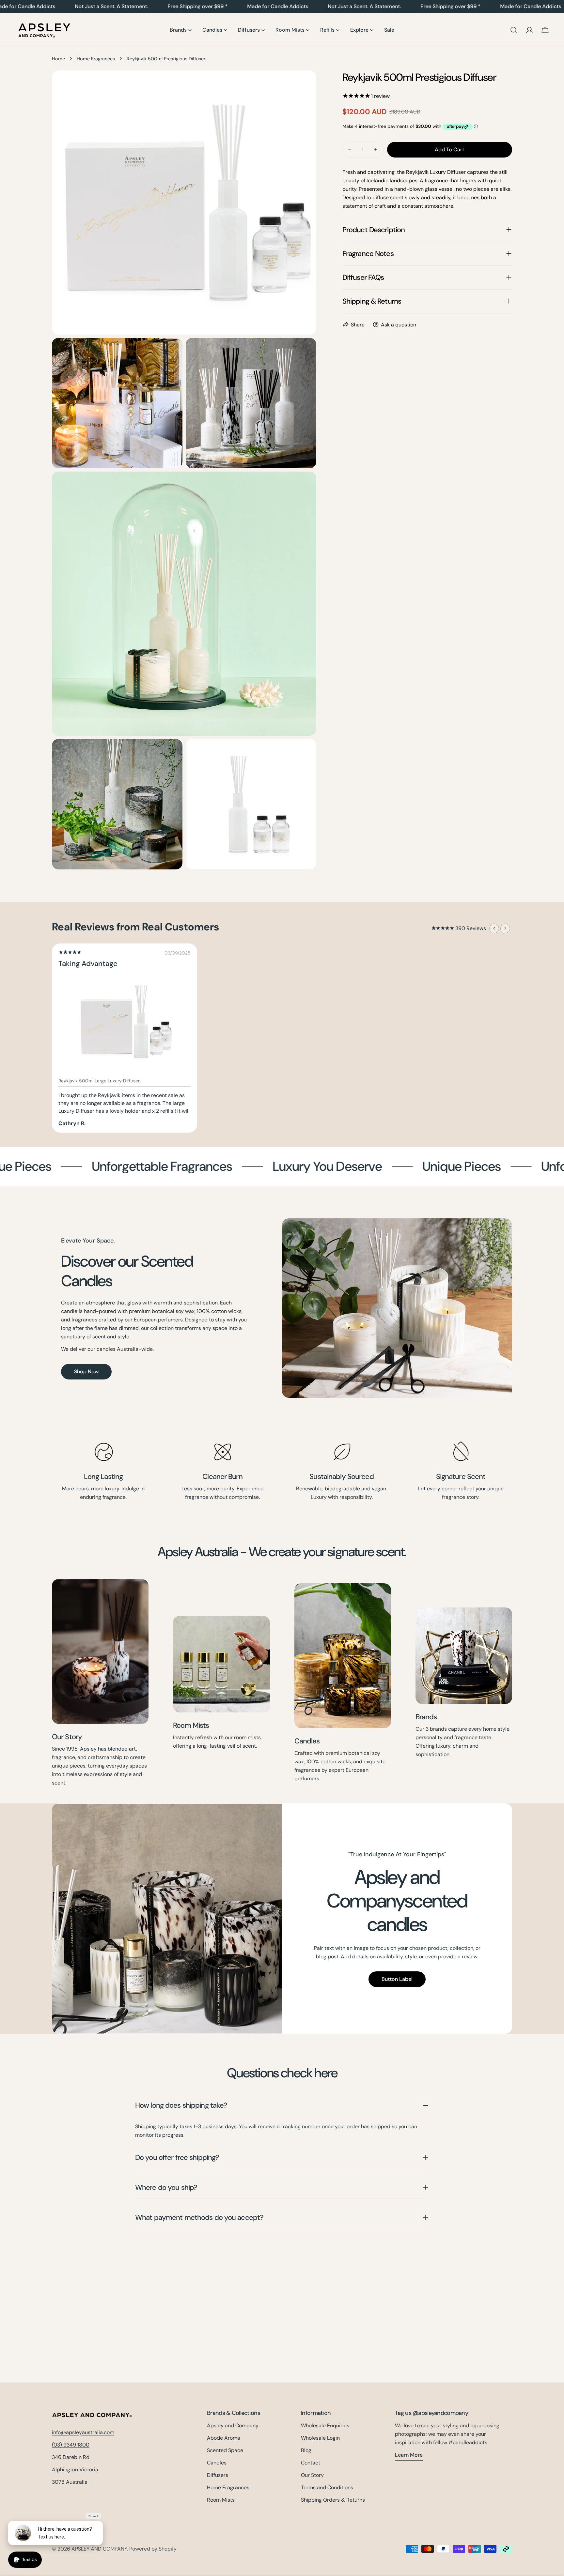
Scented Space (225, 2450)
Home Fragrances (96, 59)
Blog (306, 2450)
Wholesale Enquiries (325, 2425)
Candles (307, 1741)
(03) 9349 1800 (71, 2445)
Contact (311, 2463)
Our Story (67, 1737)
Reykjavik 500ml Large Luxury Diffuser (99, 1081)
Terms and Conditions (327, 2487)
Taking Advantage (88, 964)
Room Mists (191, 1725)
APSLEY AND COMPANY (99, 2549)
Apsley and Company (233, 2425)
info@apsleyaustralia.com (83, 2432)
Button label (397, 1979)
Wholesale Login (320, 2438)
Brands (426, 1717)
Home (58, 59)
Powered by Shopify (153, 2549)
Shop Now (86, 1371)
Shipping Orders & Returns (333, 2500)
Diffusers (218, 2475)
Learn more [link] (409, 2455)
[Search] (514, 30)
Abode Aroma (224, 2438)
